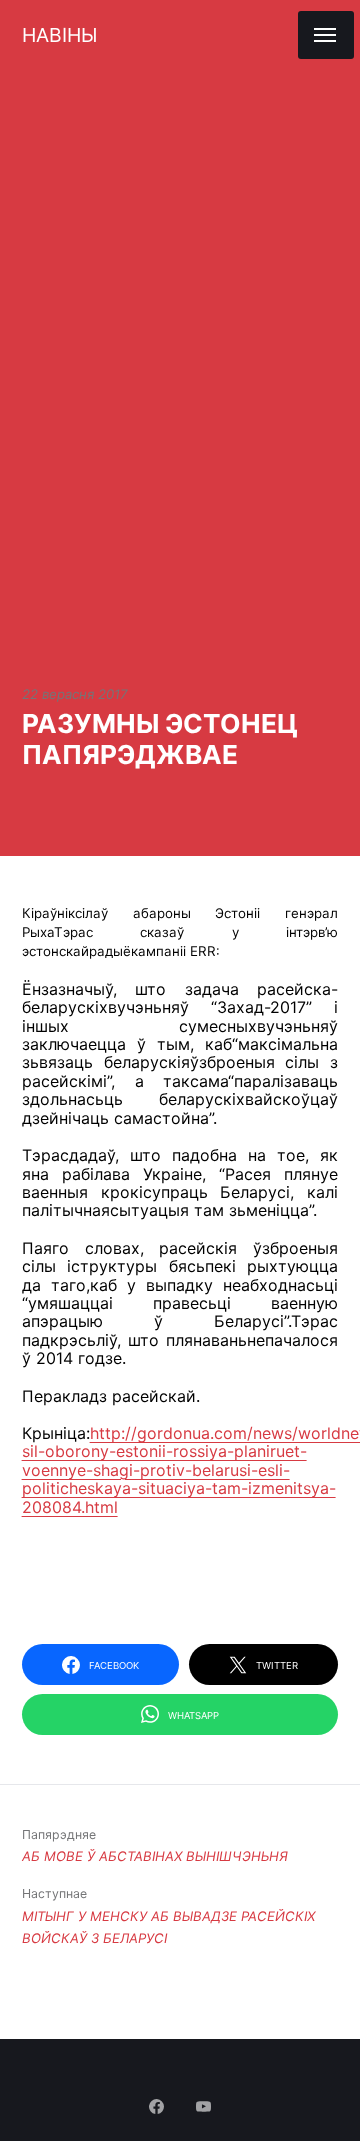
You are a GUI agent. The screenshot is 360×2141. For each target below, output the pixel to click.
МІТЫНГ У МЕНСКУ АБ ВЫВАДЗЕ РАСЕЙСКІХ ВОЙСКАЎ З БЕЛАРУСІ (168, 1916)
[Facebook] (158, 2108)
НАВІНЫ (59, 35)
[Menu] (326, 35)
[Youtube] (204, 2108)
